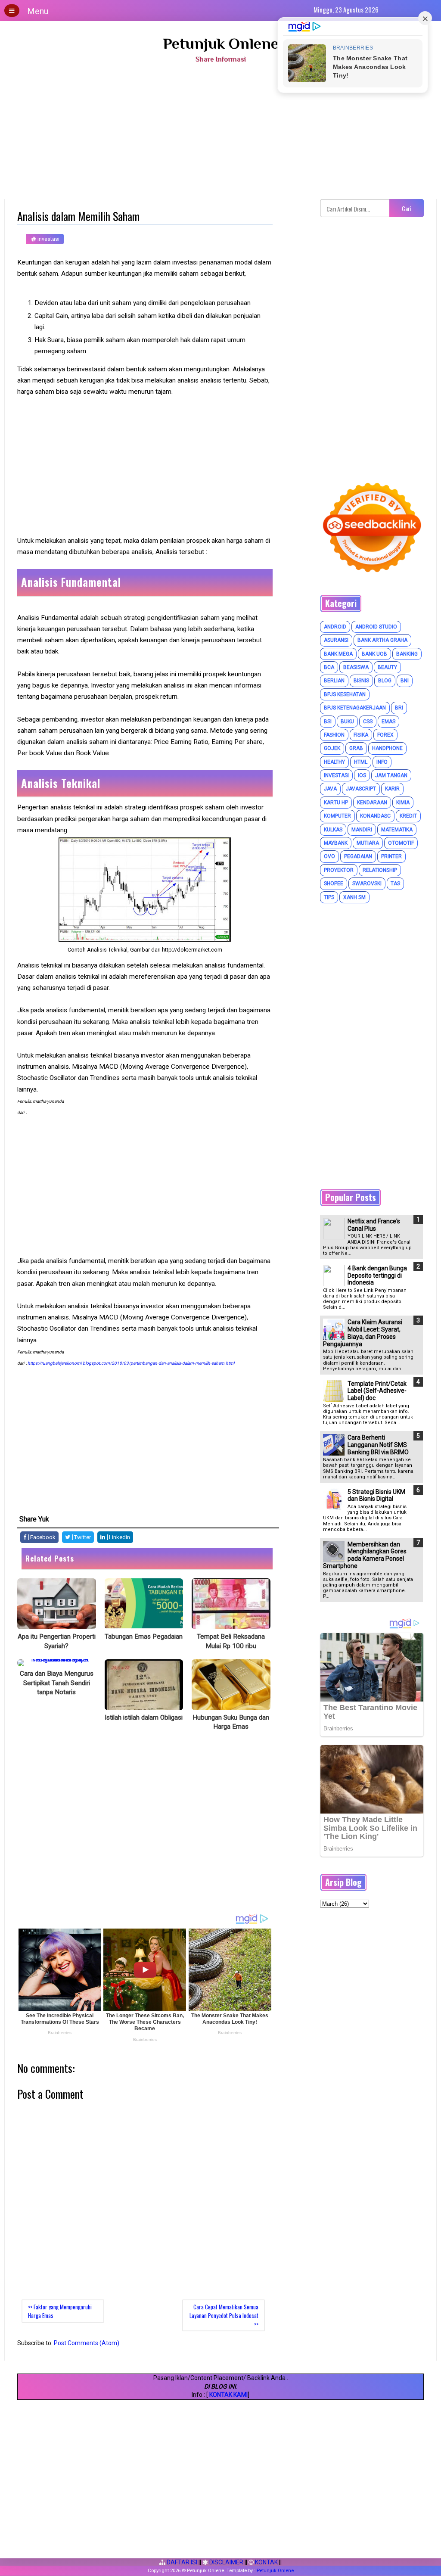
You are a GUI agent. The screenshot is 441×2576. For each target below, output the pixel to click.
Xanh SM (354, 897)
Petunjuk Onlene (221, 44)
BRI (399, 708)
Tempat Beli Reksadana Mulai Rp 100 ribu (231, 1641)
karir (392, 789)
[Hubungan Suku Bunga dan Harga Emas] (231, 1685)
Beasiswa (356, 667)
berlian (334, 681)
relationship (380, 870)
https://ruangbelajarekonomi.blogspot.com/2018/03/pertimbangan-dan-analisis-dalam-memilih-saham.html (131, 1363)
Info (382, 762)
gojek (332, 748)
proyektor (339, 870)
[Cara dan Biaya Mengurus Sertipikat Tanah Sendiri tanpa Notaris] (57, 1663)
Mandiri (362, 830)
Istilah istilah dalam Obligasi (144, 1717)
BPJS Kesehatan (345, 694)
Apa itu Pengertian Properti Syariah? (57, 1641)
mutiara (368, 843)
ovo (329, 856)
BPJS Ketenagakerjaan (355, 708)
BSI (328, 722)
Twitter (82, 1537)
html (361, 762)
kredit (408, 816)
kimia (403, 803)
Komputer (337, 816)
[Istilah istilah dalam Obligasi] (144, 1685)
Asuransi (336, 640)
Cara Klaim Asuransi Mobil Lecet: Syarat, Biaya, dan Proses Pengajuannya (363, 1333)
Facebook (42, 1537)
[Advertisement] (220, 134)
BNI (405, 681)
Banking (407, 654)
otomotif (401, 843)
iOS (362, 775)
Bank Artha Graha (382, 640)
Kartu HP (336, 803)
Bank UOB (374, 654)
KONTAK (266, 2562)
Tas (395, 884)
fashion (334, 735)
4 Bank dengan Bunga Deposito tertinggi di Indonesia (377, 1276)
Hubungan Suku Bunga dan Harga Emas (231, 1722)
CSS (368, 722)
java (330, 789)
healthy (334, 762)
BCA (329, 667)
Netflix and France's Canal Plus (374, 1225)
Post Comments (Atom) (87, 2343)
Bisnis (361, 681)
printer (391, 856)
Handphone (387, 748)
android (335, 627)
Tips (329, 897)
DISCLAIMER (226, 2562)
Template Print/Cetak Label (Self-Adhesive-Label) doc (377, 1391)
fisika (361, 735)
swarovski (367, 884)
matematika (397, 830)
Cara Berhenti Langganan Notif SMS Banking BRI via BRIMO (378, 1445)
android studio (376, 627)
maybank (336, 843)
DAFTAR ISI (181, 2562)
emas (388, 722)
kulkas (333, 830)
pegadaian (358, 856)
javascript (361, 789)
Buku (347, 722)
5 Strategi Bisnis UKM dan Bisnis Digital (376, 1495)
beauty (387, 667)
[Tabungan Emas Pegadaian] (144, 1604)
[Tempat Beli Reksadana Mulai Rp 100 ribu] (231, 1604)
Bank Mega (338, 654)
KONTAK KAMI (228, 2395)
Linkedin (119, 1537)
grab (356, 748)
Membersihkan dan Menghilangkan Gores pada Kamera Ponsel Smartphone (365, 1555)
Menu (38, 11)
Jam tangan (391, 775)
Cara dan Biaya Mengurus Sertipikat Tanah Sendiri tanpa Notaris (57, 1683)
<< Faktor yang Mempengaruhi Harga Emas (60, 2311)
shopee (334, 884)
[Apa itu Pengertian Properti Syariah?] (57, 1604)
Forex (385, 735)
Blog (385, 681)
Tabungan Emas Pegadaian (144, 1636)
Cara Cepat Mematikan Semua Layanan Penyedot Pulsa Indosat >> (224, 2315)
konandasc (375, 816)
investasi (48, 239)
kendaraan (372, 803)
